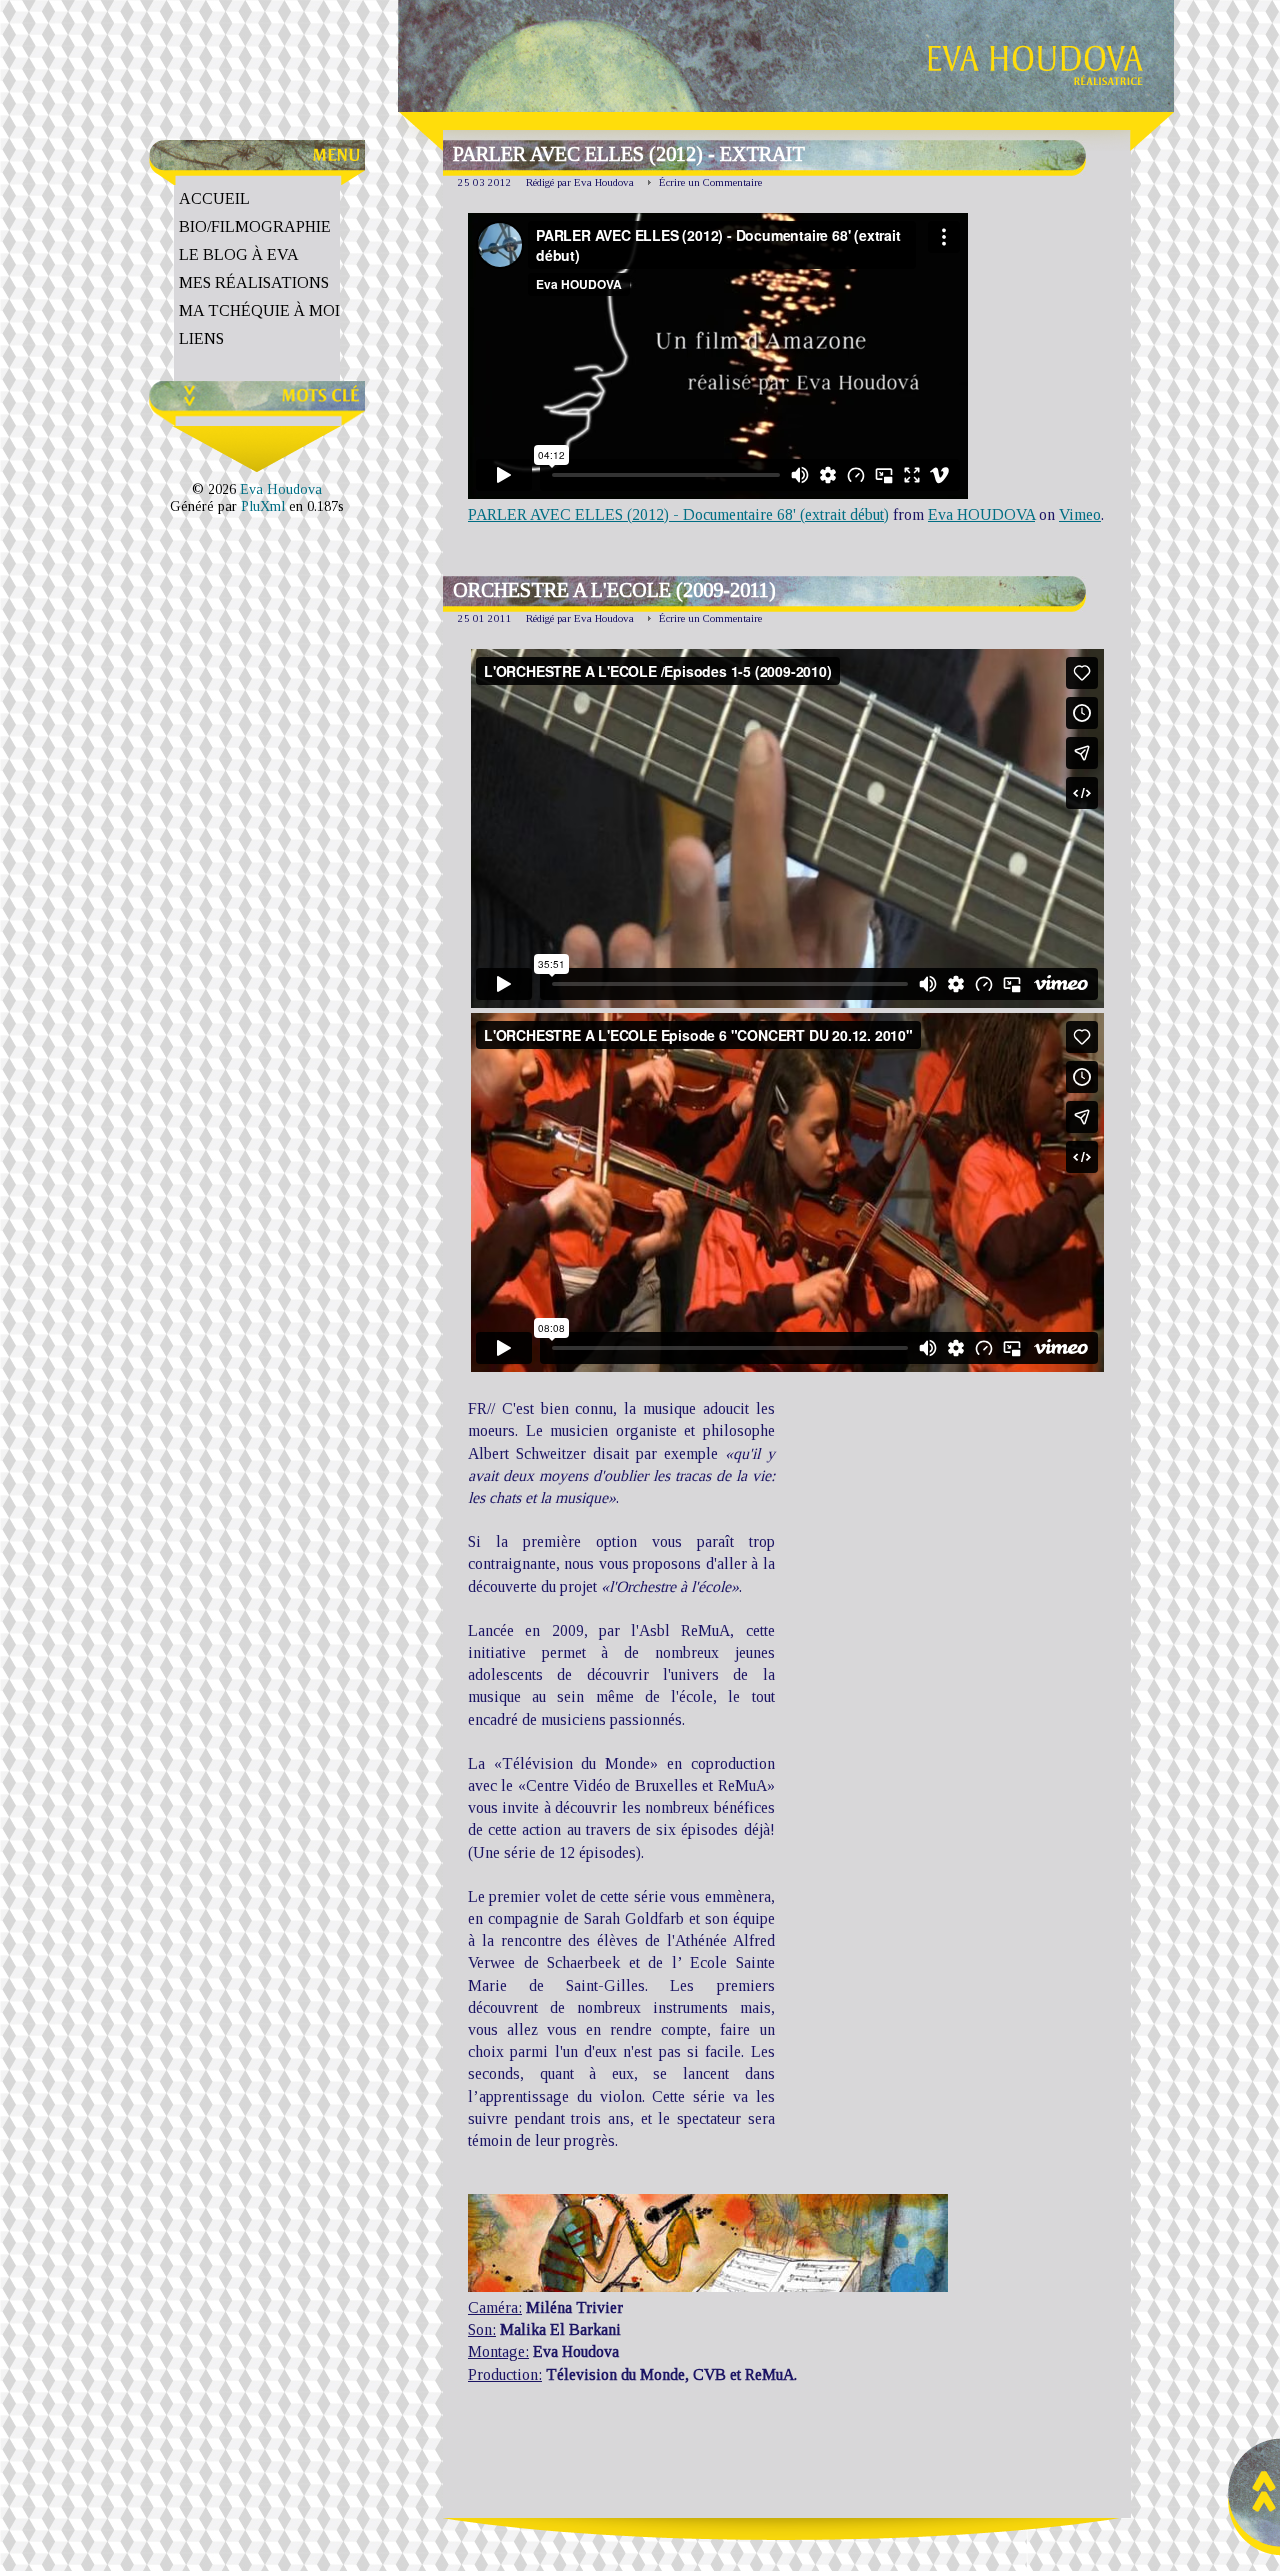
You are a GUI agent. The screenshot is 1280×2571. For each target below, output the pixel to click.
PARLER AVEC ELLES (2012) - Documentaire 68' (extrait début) (678, 514)
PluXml (263, 506)
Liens (201, 338)
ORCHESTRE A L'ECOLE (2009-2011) (614, 590)
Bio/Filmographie (255, 226)
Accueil (214, 198)
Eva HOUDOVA (981, 514)
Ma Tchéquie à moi (259, 310)
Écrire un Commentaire (710, 182)
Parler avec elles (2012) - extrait (629, 154)
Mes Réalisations (254, 282)
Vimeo (1080, 514)
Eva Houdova (281, 489)
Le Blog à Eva (239, 254)
